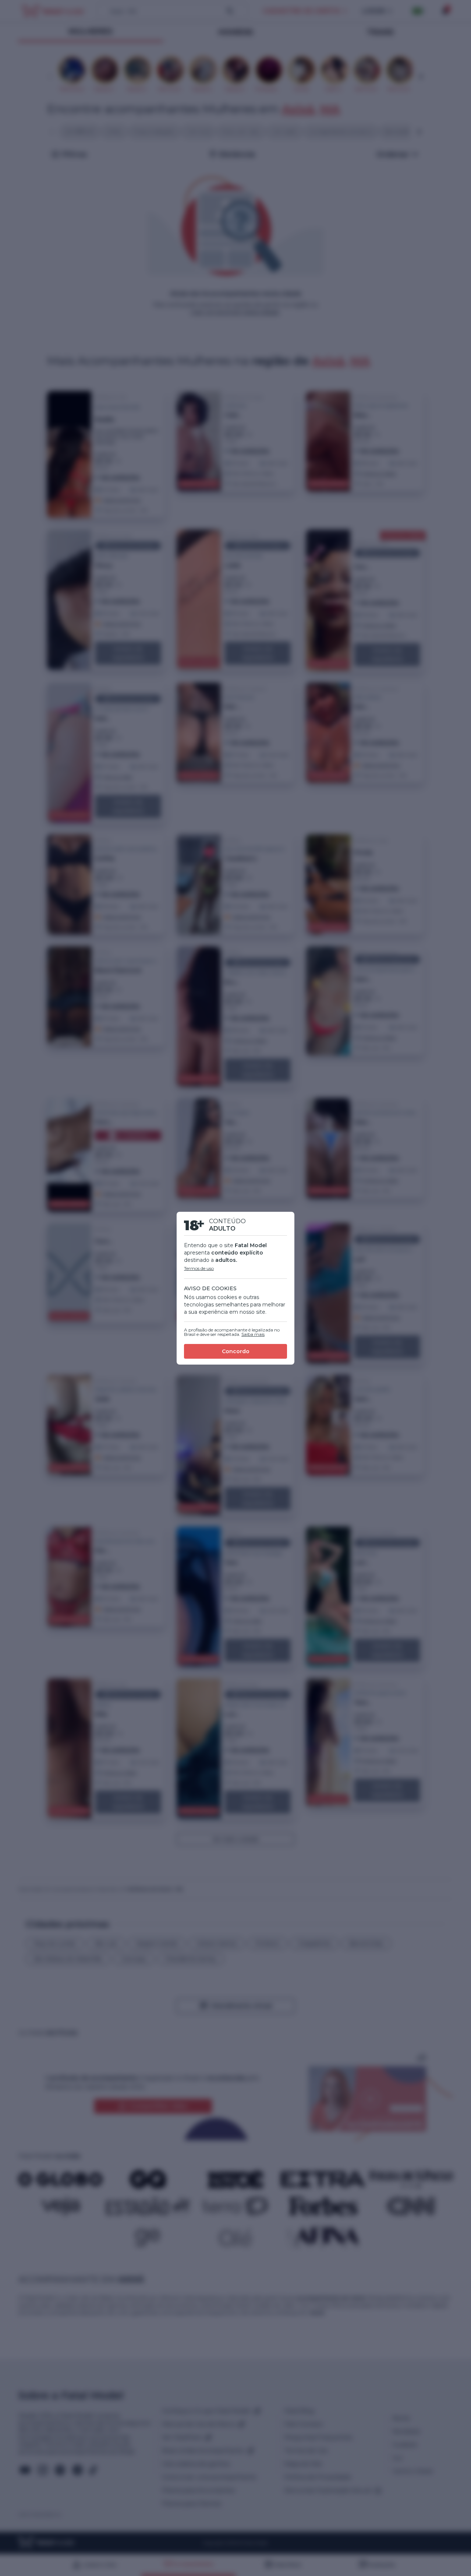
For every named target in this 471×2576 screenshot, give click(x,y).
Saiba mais (253, 1334)
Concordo (236, 1351)
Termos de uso (199, 1268)
